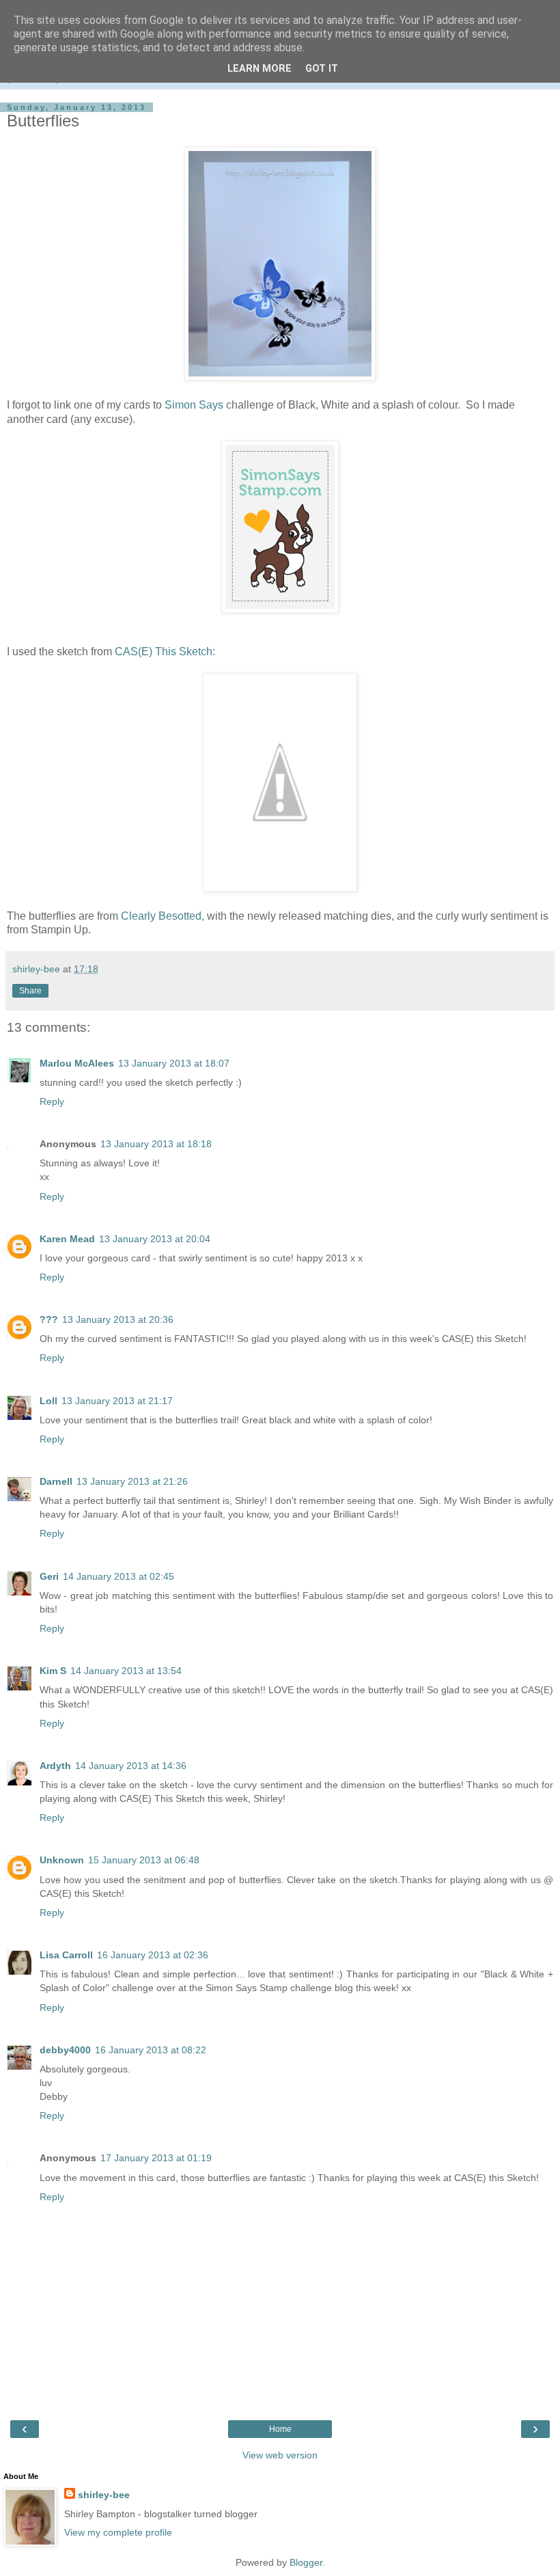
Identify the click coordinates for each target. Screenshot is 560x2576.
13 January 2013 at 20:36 (118, 1319)
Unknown (62, 1860)
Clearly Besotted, (163, 916)
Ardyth (55, 1766)
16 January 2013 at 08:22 (151, 2050)
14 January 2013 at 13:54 (126, 1671)
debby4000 (65, 2050)
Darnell (56, 1481)
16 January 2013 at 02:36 (153, 1955)
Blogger (306, 2562)
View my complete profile (118, 2532)
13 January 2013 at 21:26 (132, 1481)
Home (280, 2429)
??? (49, 1319)
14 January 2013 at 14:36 (131, 1766)
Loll (48, 1401)
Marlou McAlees (77, 1063)
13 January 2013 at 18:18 (156, 1144)
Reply (52, 1101)
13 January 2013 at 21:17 (117, 1401)
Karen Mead (67, 1239)
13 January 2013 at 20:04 (155, 1239)
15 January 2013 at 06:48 (144, 1860)
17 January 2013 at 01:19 (156, 2158)
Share (30, 991)
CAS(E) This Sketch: (165, 652)
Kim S (53, 1671)
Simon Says (194, 405)
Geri (49, 1576)
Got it (322, 69)
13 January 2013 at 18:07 (174, 1063)
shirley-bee (104, 2495)
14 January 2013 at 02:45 (118, 1576)
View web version (280, 2455)
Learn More (260, 69)
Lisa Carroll (66, 1955)
